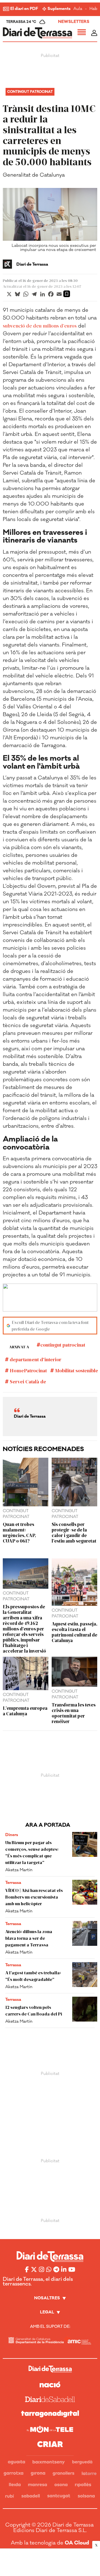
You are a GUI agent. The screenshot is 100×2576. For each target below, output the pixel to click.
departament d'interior (35, 1359)
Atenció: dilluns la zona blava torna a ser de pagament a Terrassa (29, 1938)
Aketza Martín (19, 1870)
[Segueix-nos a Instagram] (42, 2269)
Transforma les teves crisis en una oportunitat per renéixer (74, 1713)
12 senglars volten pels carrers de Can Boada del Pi (34, 2010)
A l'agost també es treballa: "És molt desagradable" (33, 1976)
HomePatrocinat (28, 1370)
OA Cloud (77, 2543)
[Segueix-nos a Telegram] (56, 2269)
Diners (12, 1835)
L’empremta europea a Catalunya (25, 1711)
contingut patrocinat (63, 1345)
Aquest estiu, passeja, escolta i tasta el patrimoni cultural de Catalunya (74, 1632)
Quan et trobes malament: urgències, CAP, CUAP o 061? (19, 1532)
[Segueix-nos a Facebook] (27, 2269)
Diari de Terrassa (32, 265)
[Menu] (82, 33)
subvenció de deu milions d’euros (40, 326)
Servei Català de (27, 1381)
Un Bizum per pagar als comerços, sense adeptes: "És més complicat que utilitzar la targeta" (32, 1852)
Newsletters (74, 22)
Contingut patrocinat (30, 92)
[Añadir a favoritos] (67, 294)
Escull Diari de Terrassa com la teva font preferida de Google (50, 1325)
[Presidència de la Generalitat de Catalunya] (36, 2340)
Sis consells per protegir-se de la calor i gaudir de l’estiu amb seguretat (74, 1532)
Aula (78, 9)
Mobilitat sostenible (76, 1370)
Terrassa (13, 1883)
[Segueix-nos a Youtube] (72, 2269)
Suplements (59, 9)
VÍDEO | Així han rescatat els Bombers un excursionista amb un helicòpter (34, 1897)
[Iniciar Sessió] (94, 33)
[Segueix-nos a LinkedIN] (64, 2269)
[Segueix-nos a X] (34, 2269)
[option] (50, 221)
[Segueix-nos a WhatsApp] (49, 2269)
